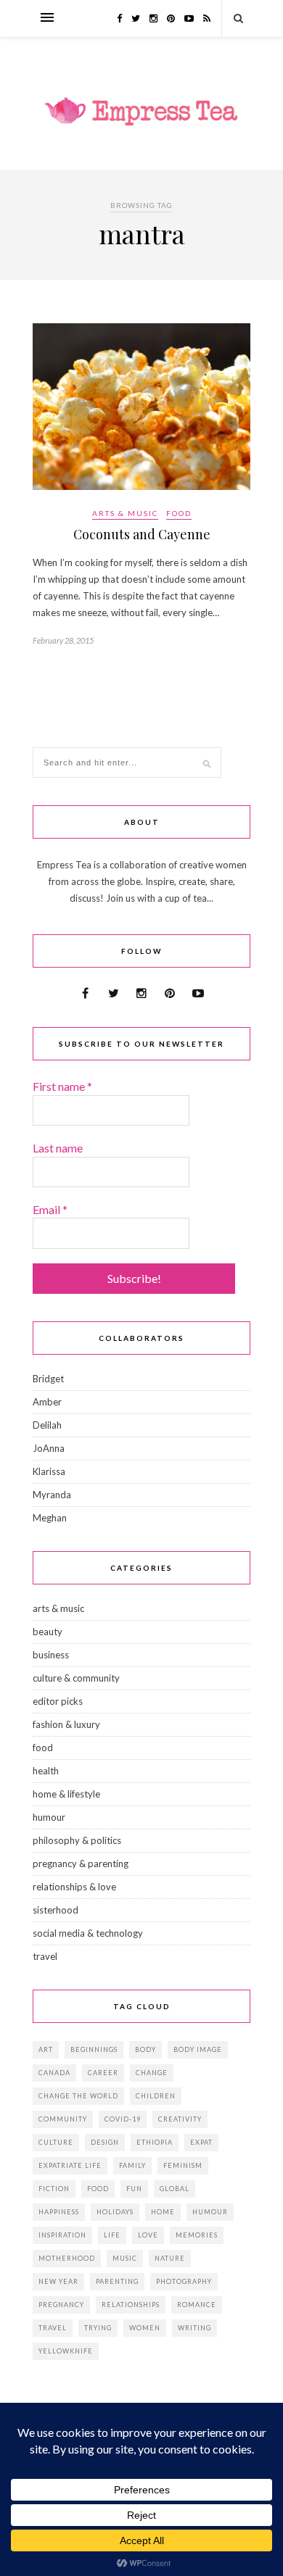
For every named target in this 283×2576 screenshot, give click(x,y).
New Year (58, 2281)
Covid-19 (123, 2119)
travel (45, 1956)
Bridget (48, 1379)
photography (184, 2281)
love (148, 2235)
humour (49, 1817)
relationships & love (74, 1887)
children (156, 2096)
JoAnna (49, 1448)
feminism (183, 2165)
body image (198, 2049)
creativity (180, 2119)
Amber (47, 1402)
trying (98, 2328)
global (175, 2189)
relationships (131, 2305)
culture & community (76, 1678)
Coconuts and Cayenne (142, 534)
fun (134, 2189)
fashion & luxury (66, 1724)
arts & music (125, 513)
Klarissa (49, 1471)
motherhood (67, 2258)
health (46, 1771)
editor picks (58, 1701)
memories (197, 2235)
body (145, 2049)
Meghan (50, 1518)
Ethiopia (155, 2142)
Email (50, 1209)
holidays (115, 2212)
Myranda (52, 1495)
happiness (59, 2212)
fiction (54, 2189)
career (103, 2073)
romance (197, 2305)
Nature (170, 2258)
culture (56, 2142)
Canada (54, 2073)
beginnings (94, 2049)
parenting (117, 2281)
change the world (78, 2096)
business (51, 1655)
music (125, 2258)
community (63, 2119)
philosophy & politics (77, 1840)
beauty (48, 1632)
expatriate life (70, 2165)
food (179, 513)
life (112, 2235)
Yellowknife (66, 2351)
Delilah (47, 1425)
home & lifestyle (66, 1794)
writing (194, 2328)
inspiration (62, 2235)
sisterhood (56, 1910)
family (132, 2165)
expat (201, 2142)
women (145, 2328)
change (152, 2073)
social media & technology (88, 1933)
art (46, 2049)
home (163, 2212)
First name (62, 1086)
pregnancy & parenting (81, 1864)
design (105, 2142)
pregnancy (61, 2305)
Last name (58, 1148)
